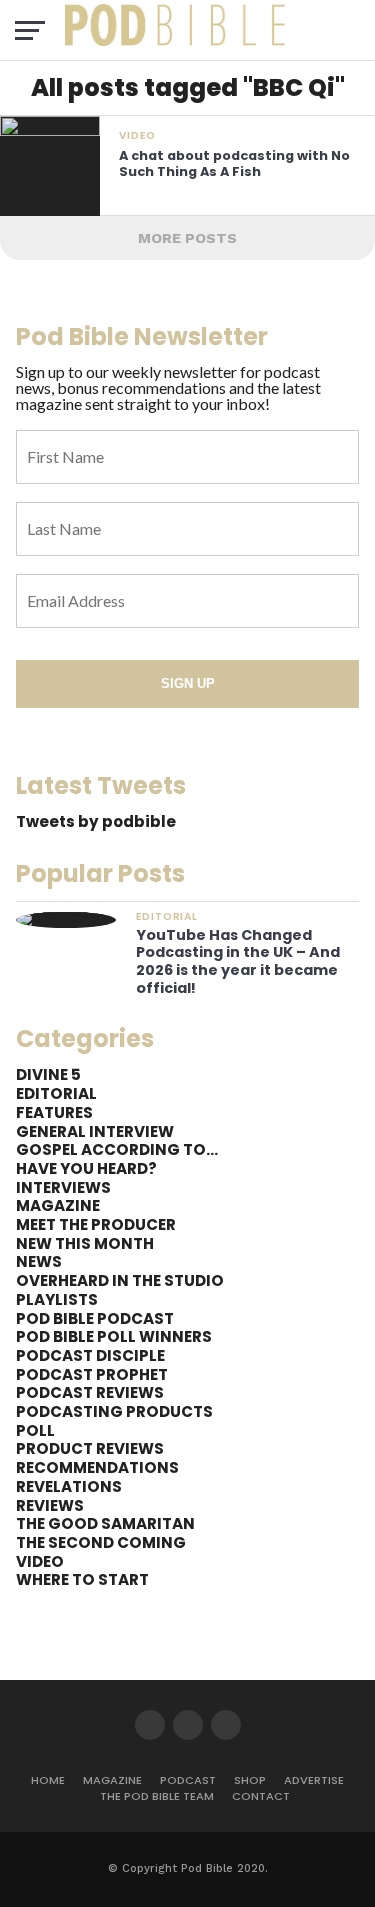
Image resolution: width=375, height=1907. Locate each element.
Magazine (112, 1780)
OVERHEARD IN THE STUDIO (120, 1280)
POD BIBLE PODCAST (95, 1318)
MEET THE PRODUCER (96, 1224)
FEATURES (54, 1112)
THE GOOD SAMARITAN (105, 1523)
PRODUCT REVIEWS (90, 1448)
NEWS (39, 1261)
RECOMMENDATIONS (97, 1467)
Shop (250, 1780)
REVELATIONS (69, 1486)
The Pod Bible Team (157, 1796)
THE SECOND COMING (101, 1542)
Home (48, 1780)
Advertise (314, 1780)
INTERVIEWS (63, 1187)
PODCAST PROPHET (92, 1374)
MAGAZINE (58, 1205)
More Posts (187, 238)
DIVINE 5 (48, 1074)
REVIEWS (50, 1505)
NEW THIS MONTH (85, 1243)
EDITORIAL (56, 1093)
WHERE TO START (82, 1579)
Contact (261, 1796)
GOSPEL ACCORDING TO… (117, 1149)
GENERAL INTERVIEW (95, 1131)
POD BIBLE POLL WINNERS (114, 1336)
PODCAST (188, 1780)
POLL (35, 1430)
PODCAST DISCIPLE (90, 1355)
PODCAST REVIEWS (90, 1392)
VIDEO (40, 1561)
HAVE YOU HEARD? (86, 1168)
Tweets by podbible (96, 821)
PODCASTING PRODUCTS (114, 1411)
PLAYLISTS (57, 1299)
